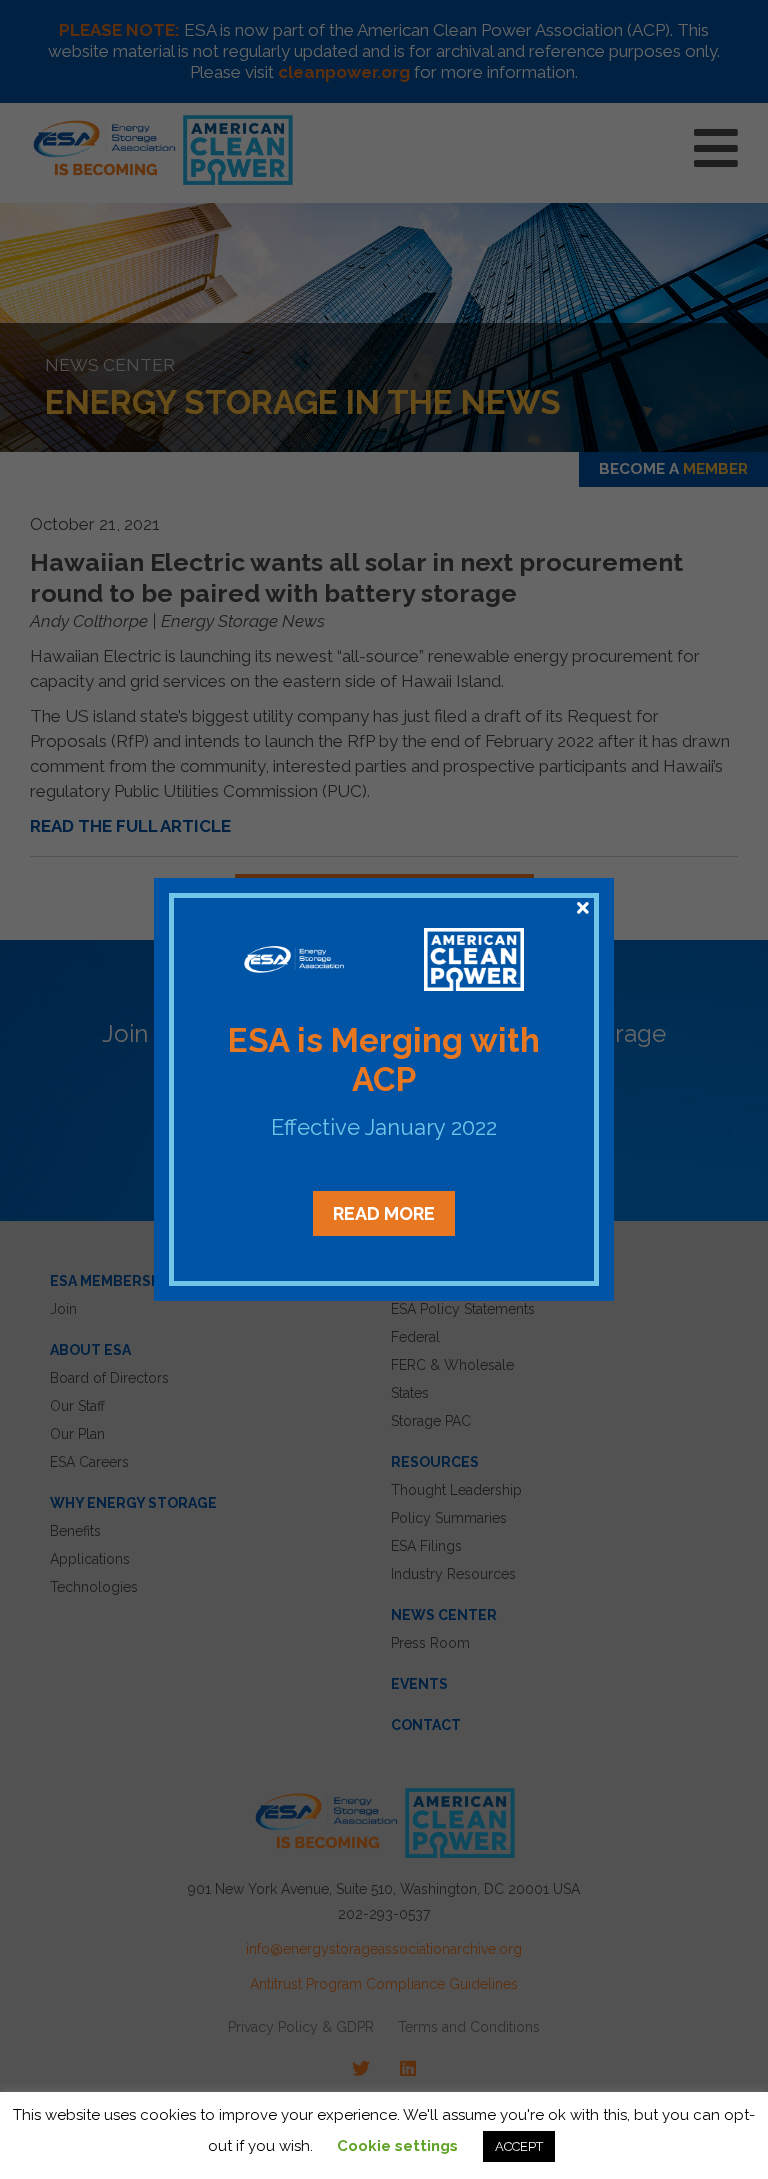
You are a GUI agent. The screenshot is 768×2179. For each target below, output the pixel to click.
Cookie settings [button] (397, 2146)
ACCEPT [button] (519, 2146)
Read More (384, 1213)
